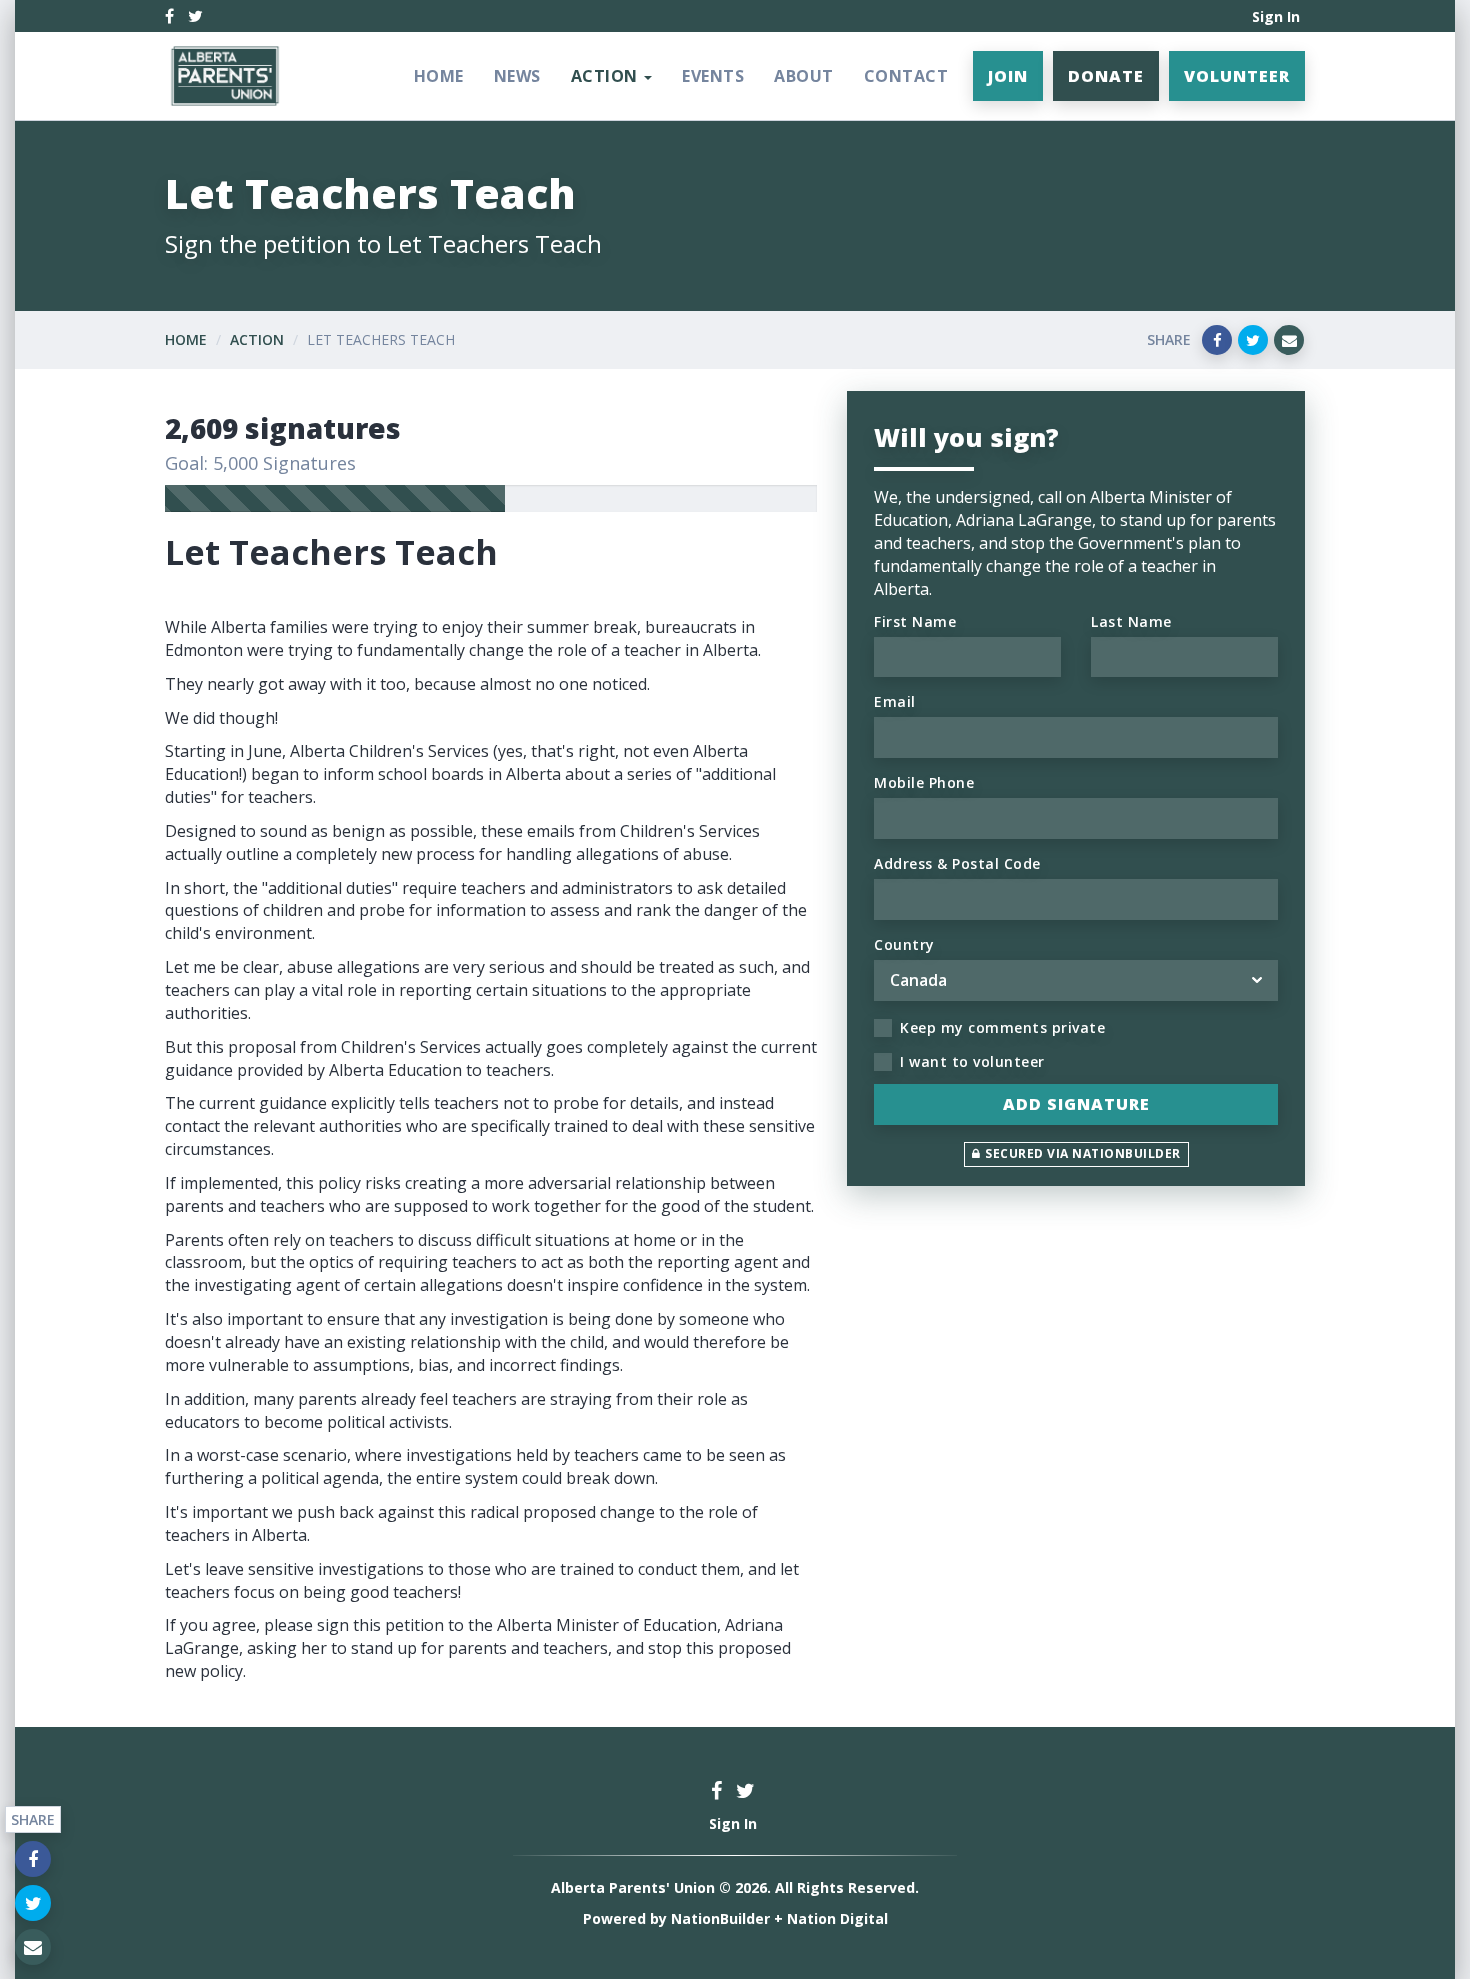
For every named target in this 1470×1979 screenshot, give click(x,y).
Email (895, 701)
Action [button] (607, 76)
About (804, 76)
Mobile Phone (924, 782)
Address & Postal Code (957, 863)
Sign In (1276, 16)
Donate (1106, 76)
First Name (915, 621)
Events (713, 76)
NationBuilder (720, 1918)
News (517, 76)
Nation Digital (837, 1918)
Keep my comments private (1002, 1027)
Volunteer (1237, 76)
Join (1008, 76)
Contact (906, 76)
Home (439, 76)
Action (257, 339)
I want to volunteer (972, 1061)
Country (904, 944)
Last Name (1131, 621)
